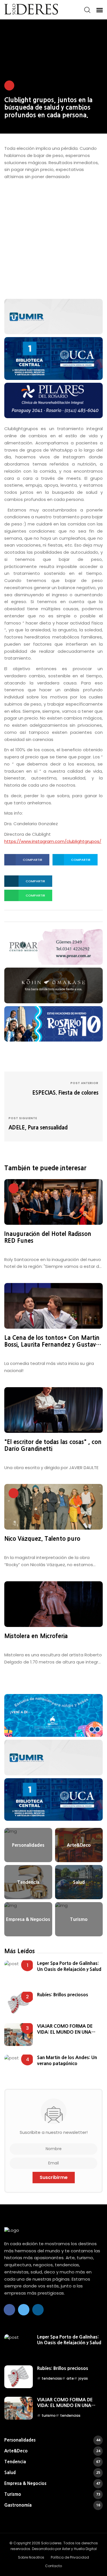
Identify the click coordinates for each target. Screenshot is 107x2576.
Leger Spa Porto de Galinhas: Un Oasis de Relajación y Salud (69, 1966)
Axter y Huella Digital (79, 2549)
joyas (83, 2378)
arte (70, 2378)
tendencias (52, 2378)
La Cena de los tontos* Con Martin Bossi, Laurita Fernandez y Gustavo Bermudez (52, 1342)
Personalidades (52, 2440)
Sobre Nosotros (31, 2557)
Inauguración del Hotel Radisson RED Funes (48, 1237)
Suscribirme (54, 2177)
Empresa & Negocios (52, 2483)
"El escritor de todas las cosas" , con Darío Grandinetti (53, 1445)
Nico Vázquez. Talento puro (42, 1539)
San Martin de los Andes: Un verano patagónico (67, 2060)
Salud (52, 2473)
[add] (53, 316)
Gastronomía (52, 2505)
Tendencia (52, 2462)
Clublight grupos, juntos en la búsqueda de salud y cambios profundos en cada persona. (48, 107)
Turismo (52, 2494)
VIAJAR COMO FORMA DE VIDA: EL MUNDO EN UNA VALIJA (65, 2029)
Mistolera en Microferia (36, 1636)
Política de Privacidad (70, 2557)
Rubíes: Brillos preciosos (63, 1995)
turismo (49, 2415)
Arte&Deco (52, 2451)
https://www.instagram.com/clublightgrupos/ (53, 841)
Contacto (53, 2566)
